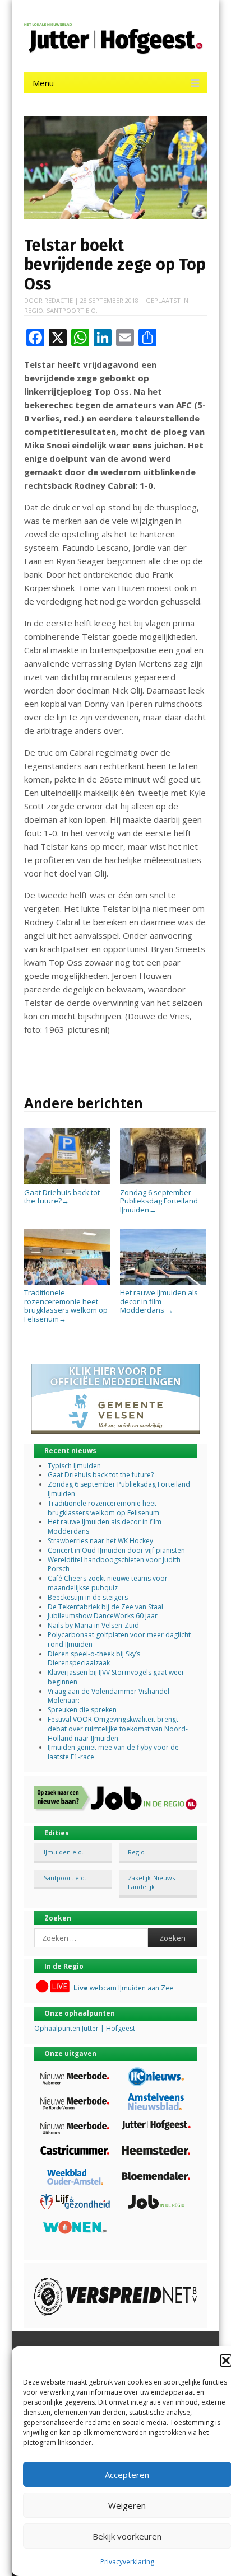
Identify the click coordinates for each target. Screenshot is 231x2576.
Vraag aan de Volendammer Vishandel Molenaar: (108, 1696)
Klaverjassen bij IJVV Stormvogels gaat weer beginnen (116, 1677)
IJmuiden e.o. (64, 1852)
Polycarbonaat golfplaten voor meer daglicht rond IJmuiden (119, 1640)
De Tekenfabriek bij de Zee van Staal (105, 1607)
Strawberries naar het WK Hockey (100, 1541)
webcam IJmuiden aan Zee (123, 1988)
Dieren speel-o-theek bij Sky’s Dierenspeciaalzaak (94, 1659)
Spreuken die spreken (82, 1710)
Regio (34, 310)
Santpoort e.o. (72, 310)
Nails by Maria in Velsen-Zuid (93, 1625)
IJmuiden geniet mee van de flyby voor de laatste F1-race (113, 1752)
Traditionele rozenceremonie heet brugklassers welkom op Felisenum (66, 1305)
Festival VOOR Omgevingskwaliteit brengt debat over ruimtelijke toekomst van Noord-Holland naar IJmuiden (118, 1729)
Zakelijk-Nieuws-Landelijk (153, 1882)
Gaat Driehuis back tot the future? (62, 1196)
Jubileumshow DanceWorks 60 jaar (103, 1616)
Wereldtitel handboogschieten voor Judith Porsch (114, 1565)
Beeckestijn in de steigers (89, 1597)
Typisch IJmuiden (74, 1466)
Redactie (59, 300)
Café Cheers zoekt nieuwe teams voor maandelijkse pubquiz (108, 1583)
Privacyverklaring (127, 2562)
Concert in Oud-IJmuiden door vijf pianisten (116, 1550)
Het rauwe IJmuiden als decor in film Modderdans (159, 1301)
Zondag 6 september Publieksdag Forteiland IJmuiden (159, 1201)
